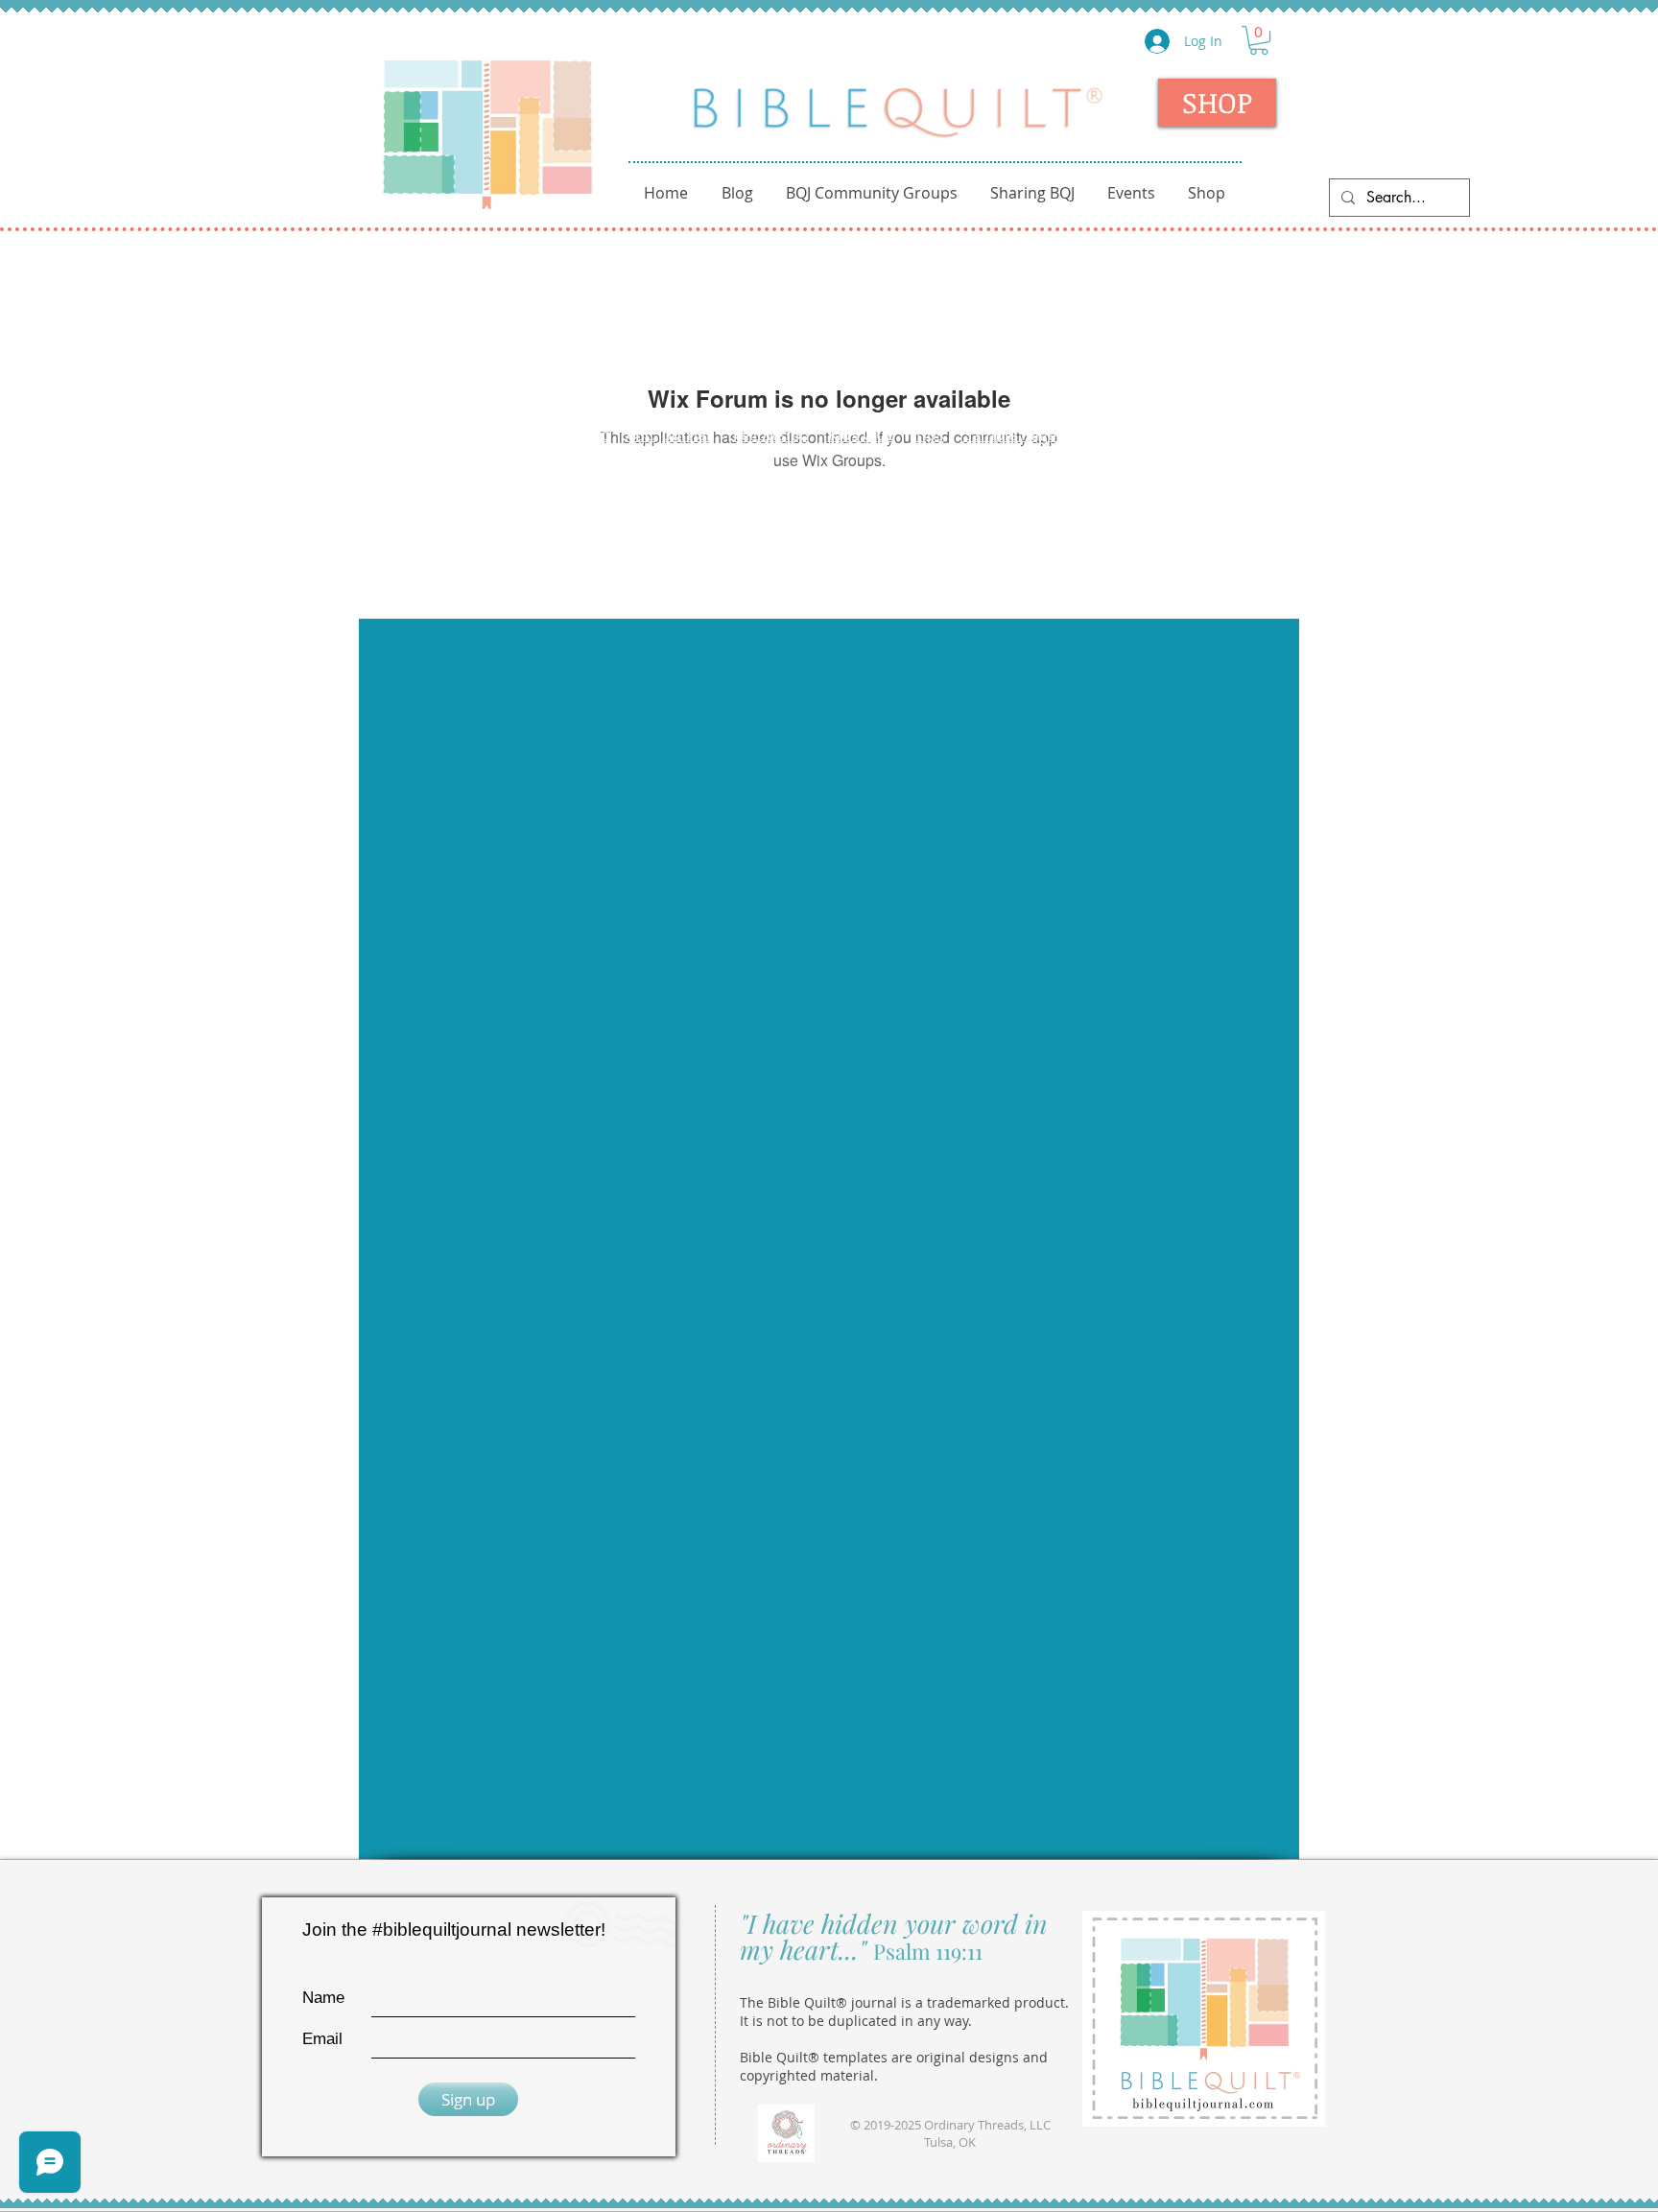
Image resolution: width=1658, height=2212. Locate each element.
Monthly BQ (1221, 435)
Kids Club (862, 435)
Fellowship (771, 435)
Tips (929, 435)
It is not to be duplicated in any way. (856, 2021)
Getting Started (555, 435)
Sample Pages (1014, 435)
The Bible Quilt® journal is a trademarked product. (904, 2002)
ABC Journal (670, 435)
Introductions (434, 435)
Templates (1125, 435)
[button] (1259, 40)
